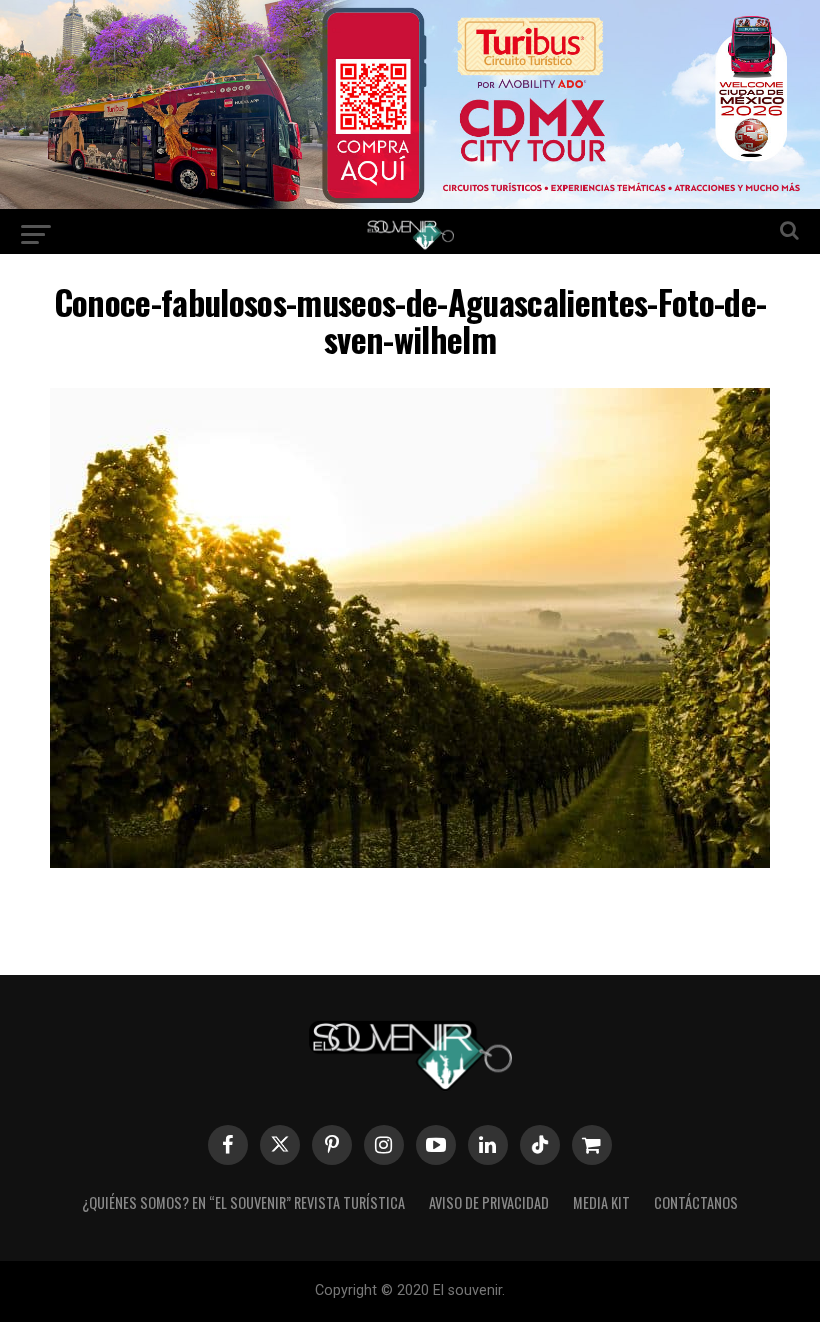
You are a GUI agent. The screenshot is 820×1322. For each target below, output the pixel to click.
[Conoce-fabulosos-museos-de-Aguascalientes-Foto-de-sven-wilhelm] (410, 861)
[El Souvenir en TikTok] (540, 1145)
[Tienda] (592, 1145)
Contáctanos (696, 1202)
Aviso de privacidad (489, 1202)
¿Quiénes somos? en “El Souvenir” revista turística (243, 1202)
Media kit (601, 1202)
